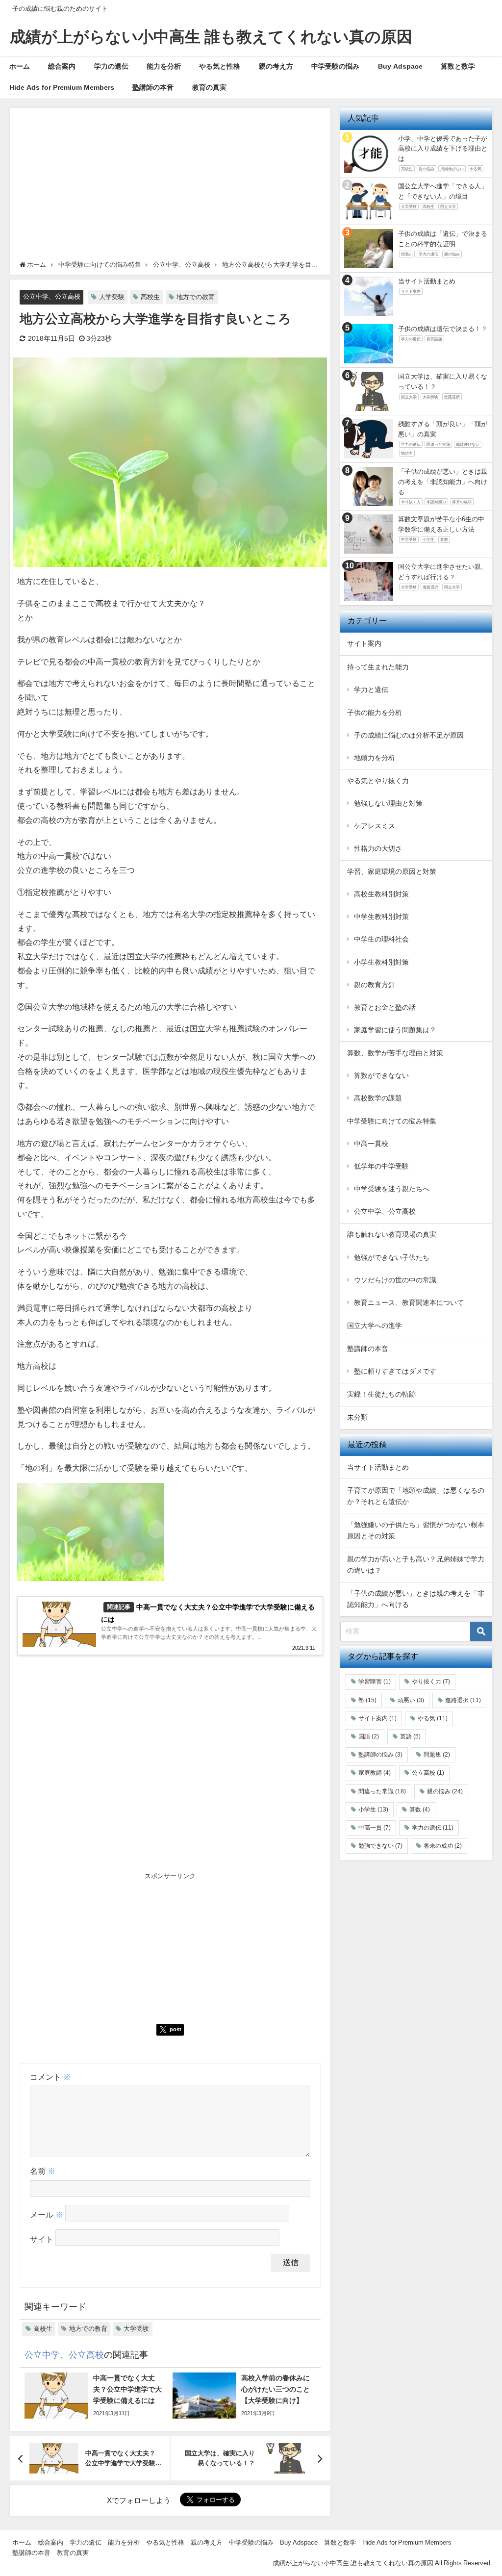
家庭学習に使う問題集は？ (395, 1030)
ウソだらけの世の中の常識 (395, 1280)
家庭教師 (375, 1773)
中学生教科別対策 (381, 917)
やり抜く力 (431, 1682)
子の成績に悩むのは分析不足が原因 (409, 735)
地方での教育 (196, 297)
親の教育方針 (375, 985)
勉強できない (380, 1846)
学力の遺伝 (111, 66)
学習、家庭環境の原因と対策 (392, 871)
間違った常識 (382, 1791)
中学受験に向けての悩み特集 (392, 1121)
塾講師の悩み (380, 1755)
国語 (369, 1736)
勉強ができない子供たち (392, 1257)
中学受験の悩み (335, 66)
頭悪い (411, 1700)
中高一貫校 (371, 1144)
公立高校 (428, 1773)
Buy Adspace (400, 66)
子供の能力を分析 (375, 713)
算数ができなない (381, 1075)
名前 (43, 2171)
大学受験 (112, 297)
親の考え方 (276, 66)
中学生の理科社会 (381, 939)
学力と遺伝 (371, 689)
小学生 (373, 1810)
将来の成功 (443, 1846)
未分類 (357, 1417)
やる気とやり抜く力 (378, 781)
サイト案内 (364, 643)
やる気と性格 (220, 66)
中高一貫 (375, 1828)
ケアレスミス (375, 826)
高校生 (150, 297)
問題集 (437, 1755)
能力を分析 (164, 66)
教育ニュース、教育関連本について (409, 1302)
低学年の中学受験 (381, 1166)
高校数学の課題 (378, 1098)
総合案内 (62, 66)
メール (47, 2215)
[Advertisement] (170, 186)
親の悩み (445, 1791)
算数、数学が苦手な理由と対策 (395, 1053)
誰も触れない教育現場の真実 (392, 1234)
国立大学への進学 (375, 1326)
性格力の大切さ (378, 848)
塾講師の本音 (153, 87)
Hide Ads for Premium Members (62, 87)
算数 (420, 1810)
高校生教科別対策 (381, 894)
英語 (410, 1736)
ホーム (20, 66)
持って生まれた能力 (378, 667)
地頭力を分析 (375, 758)
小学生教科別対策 (381, 962)
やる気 (433, 1718)
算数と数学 (458, 66)
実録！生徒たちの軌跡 (381, 1394)
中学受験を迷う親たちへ (392, 1189)
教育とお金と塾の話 (385, 1007)
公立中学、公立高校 (52, 296)
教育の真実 (209, 87)
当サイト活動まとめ (378, 1467)
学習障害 (375, 1682)
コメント (50, 2077)
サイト (42, 2239)
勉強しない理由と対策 (388, 803)
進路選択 (463, 1700)
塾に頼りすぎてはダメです (395, 1371)
